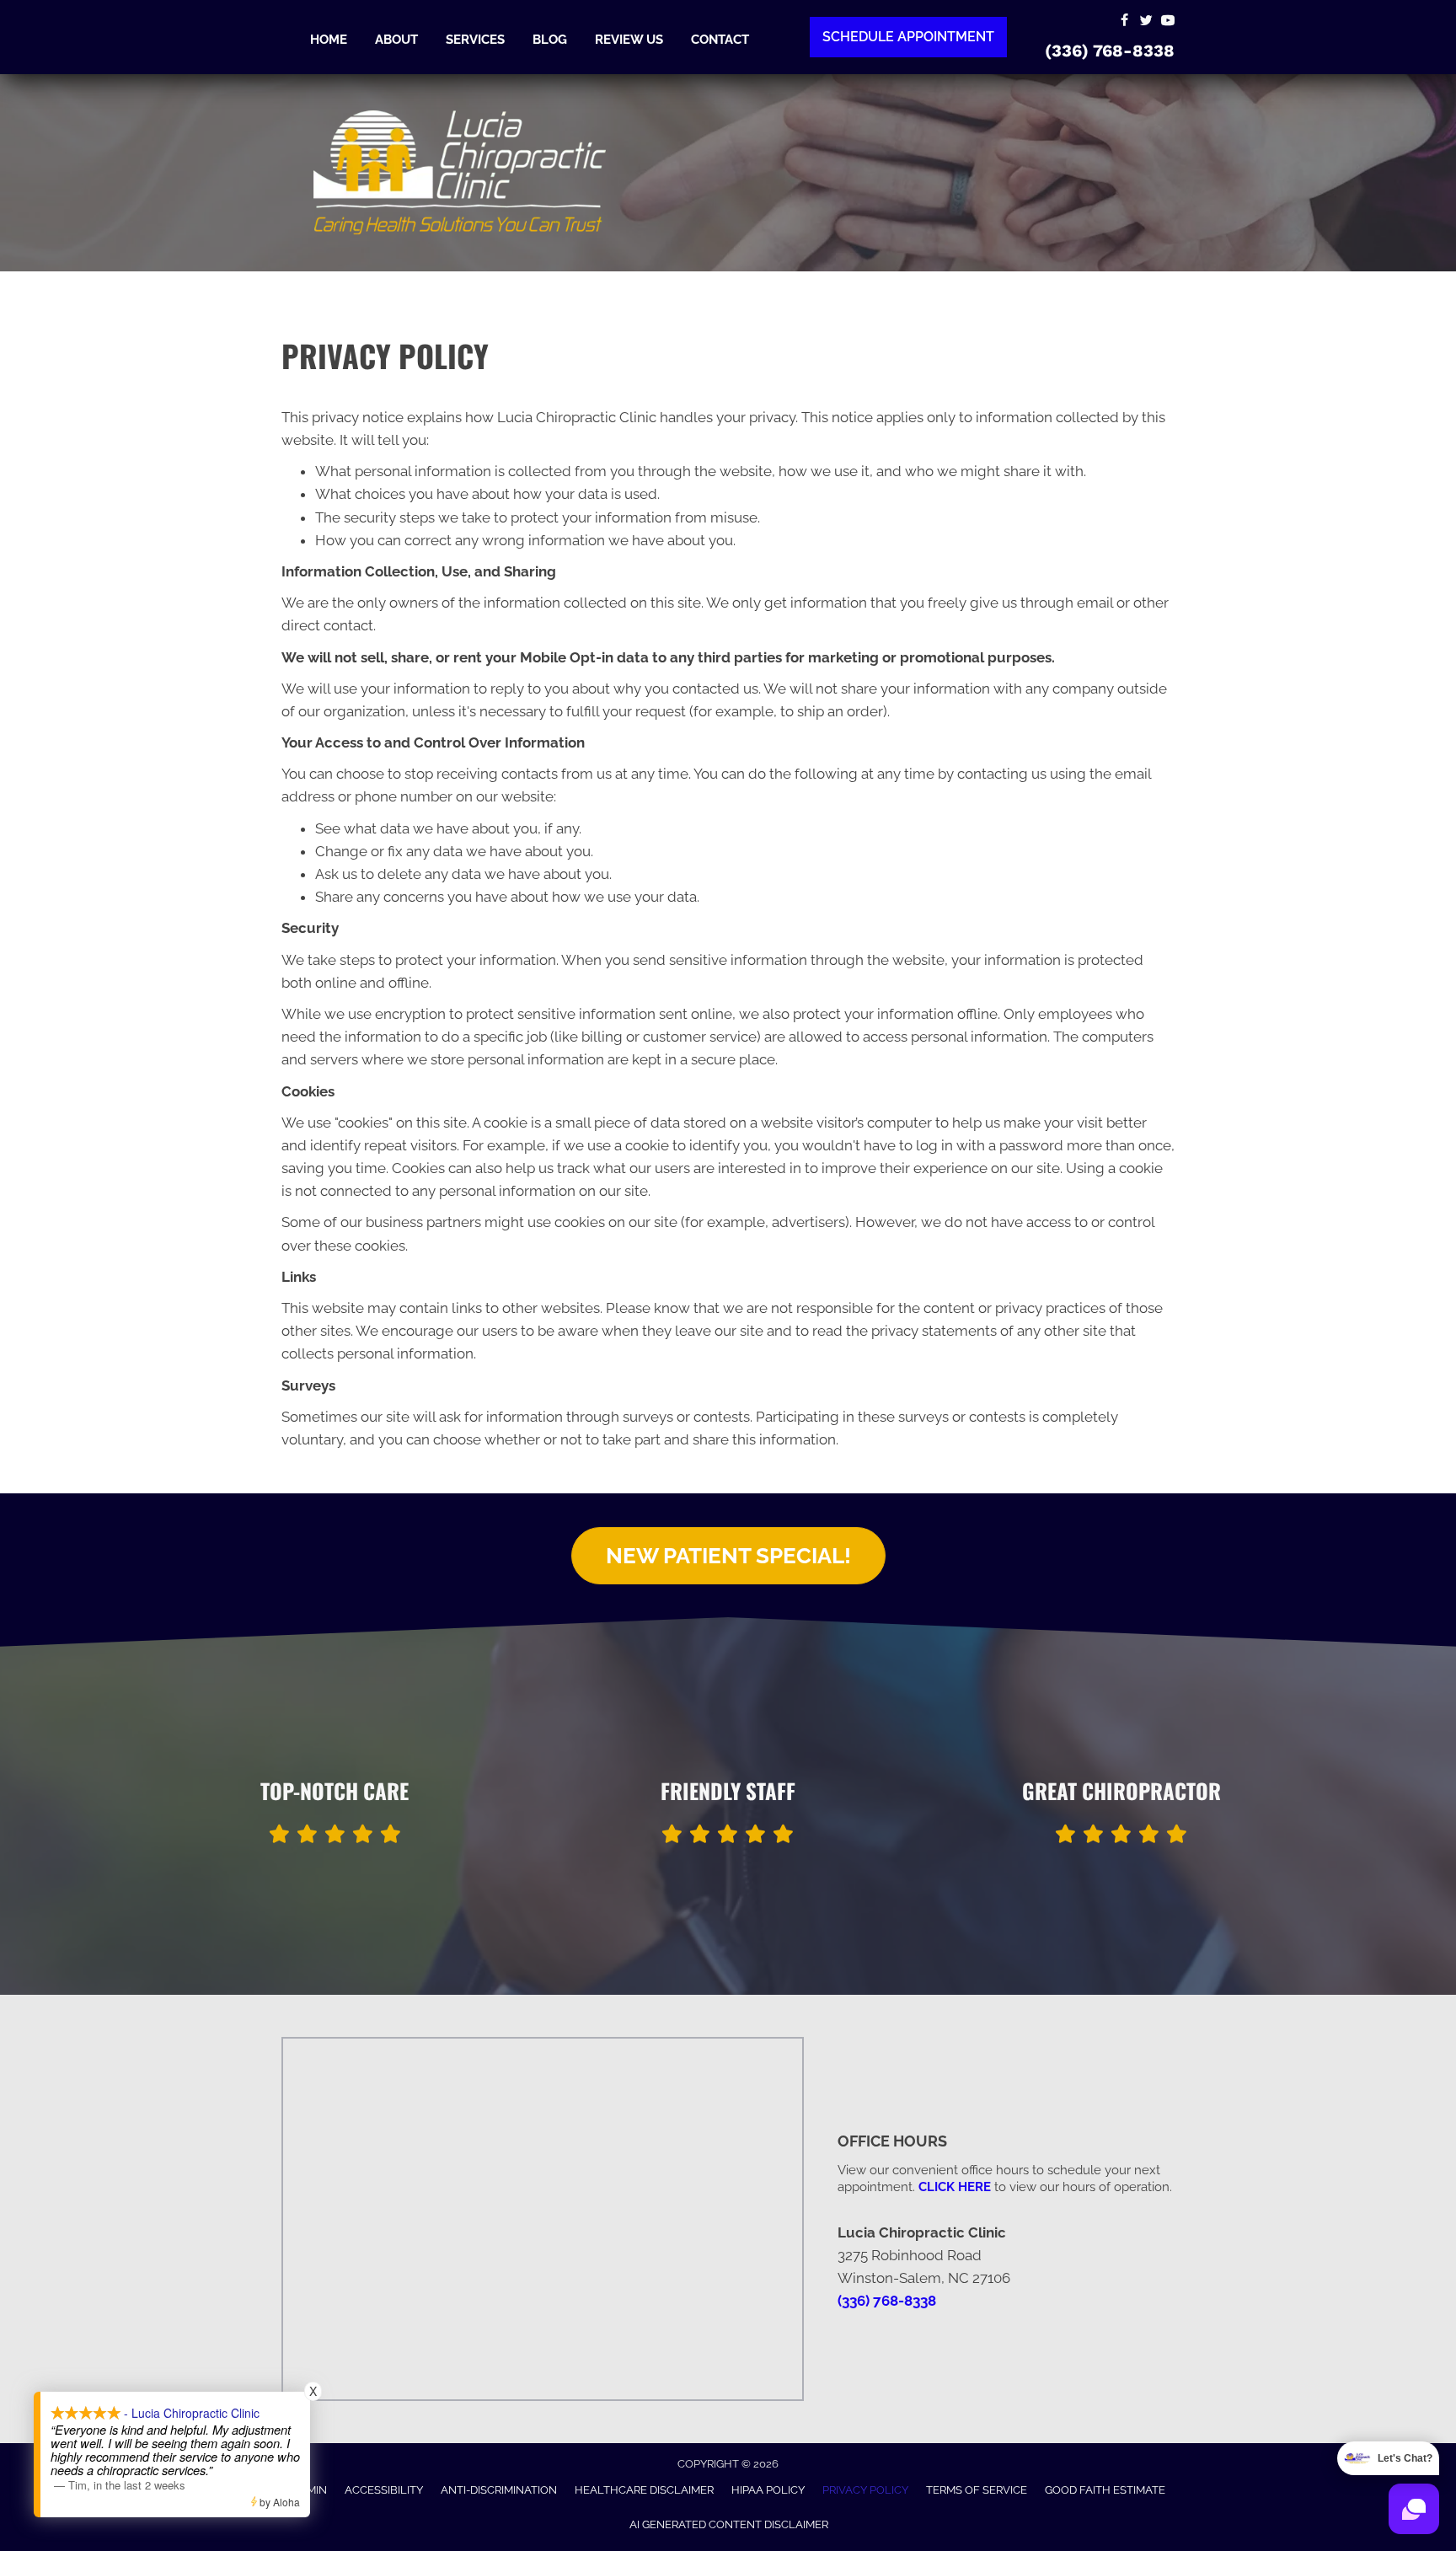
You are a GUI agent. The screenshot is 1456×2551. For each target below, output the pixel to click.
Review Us (629, 40)
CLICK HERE (955, 2187)
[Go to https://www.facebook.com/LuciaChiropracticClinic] (1124, 21)
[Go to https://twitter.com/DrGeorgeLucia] (1146, 21)
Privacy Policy (865, 2490)
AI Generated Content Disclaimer (729, 2524)
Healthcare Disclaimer (644, 2490)
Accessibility (384, 2490)
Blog (550, 40)
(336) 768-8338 (1110, 51)
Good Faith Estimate (1105, 2490)
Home (329, 40)
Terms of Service (977, 2490)
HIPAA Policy (768, 2490)
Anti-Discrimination (499, 2490)
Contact (720, 40)
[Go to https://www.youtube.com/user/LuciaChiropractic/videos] (1168, 21)
